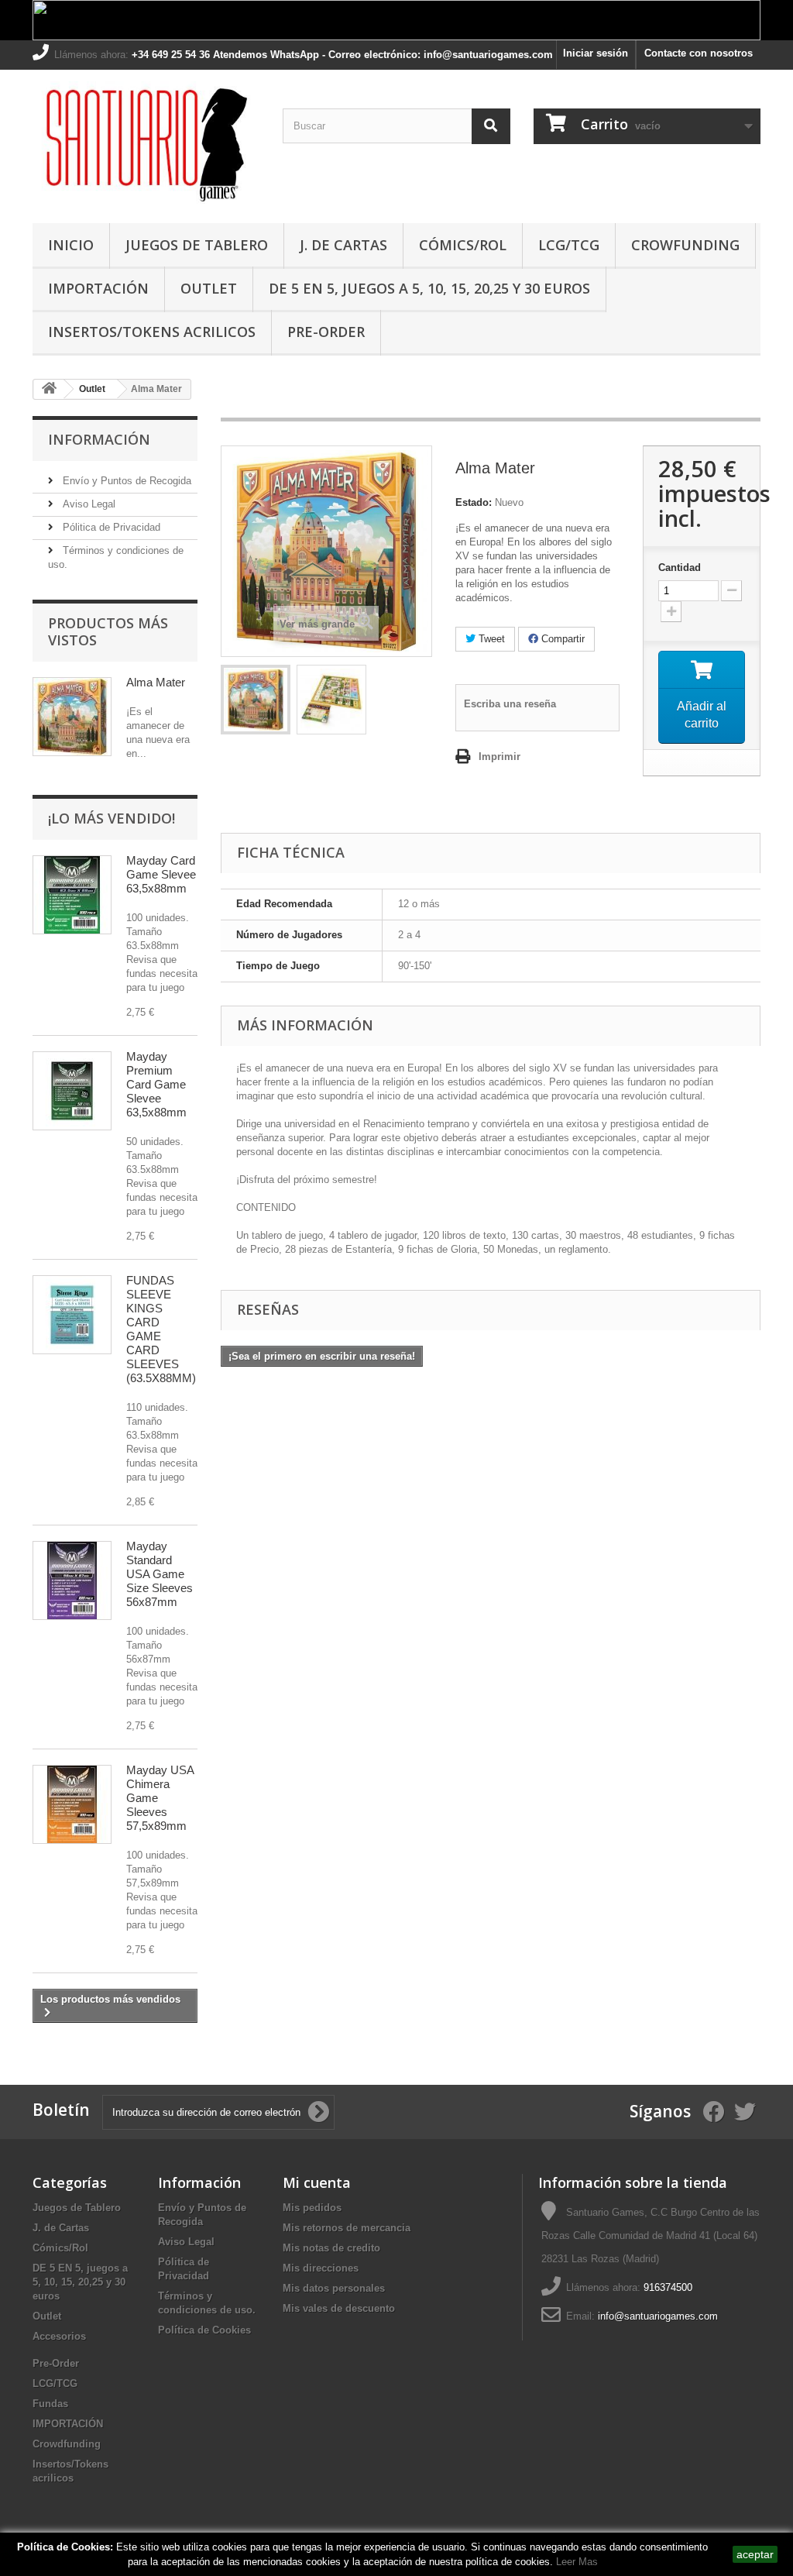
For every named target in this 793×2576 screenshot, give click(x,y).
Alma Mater (156, 682)
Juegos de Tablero (197, 245)
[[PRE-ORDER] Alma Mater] (256, 700)
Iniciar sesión (596, 53)
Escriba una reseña (510, 704)
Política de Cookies (204, 2330)
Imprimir (499, 757)
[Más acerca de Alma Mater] (72, 717)
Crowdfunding (67, 2444)
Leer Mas (577, 2562)
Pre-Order (326, 332)
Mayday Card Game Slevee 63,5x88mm (161, 874)
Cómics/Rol (463, 245)
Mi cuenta (317, 2182)
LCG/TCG (569, 245)
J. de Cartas (343, 245)
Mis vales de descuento (339, 2308)
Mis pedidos (312, 2208)
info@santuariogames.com (658, 2316)
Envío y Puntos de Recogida (125, 481)
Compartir (561, 639)
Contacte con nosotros (699, 53)
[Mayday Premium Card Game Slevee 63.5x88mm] (72, 1091)
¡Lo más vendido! (112, 818)
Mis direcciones (321, 2268)
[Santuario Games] (146, 143)
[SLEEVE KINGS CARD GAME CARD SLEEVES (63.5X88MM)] (72, 1315)
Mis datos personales (334, 2288)
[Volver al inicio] (49, 389)
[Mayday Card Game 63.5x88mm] (72, 895)
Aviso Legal (88, 504)
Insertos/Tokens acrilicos (152, 332)
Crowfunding (685, 245)
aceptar (755, 2554)
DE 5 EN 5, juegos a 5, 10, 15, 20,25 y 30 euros (429, 288)
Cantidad (680, 567)
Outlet (209, 288)
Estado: (474, 502)
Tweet (490, 639)
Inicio (71, 245)
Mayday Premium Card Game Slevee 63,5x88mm (156, 1084)
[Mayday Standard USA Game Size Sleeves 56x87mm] (72, 1580)
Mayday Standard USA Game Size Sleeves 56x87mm (160, 1574)
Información (99, 439)
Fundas (50, 2404)
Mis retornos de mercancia (347, 2228)
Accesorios (59, 2336)
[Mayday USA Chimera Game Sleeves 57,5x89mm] (72, 1804)
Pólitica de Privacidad (110, 527)
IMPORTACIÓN (98, 288)
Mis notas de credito (331, 2248)
